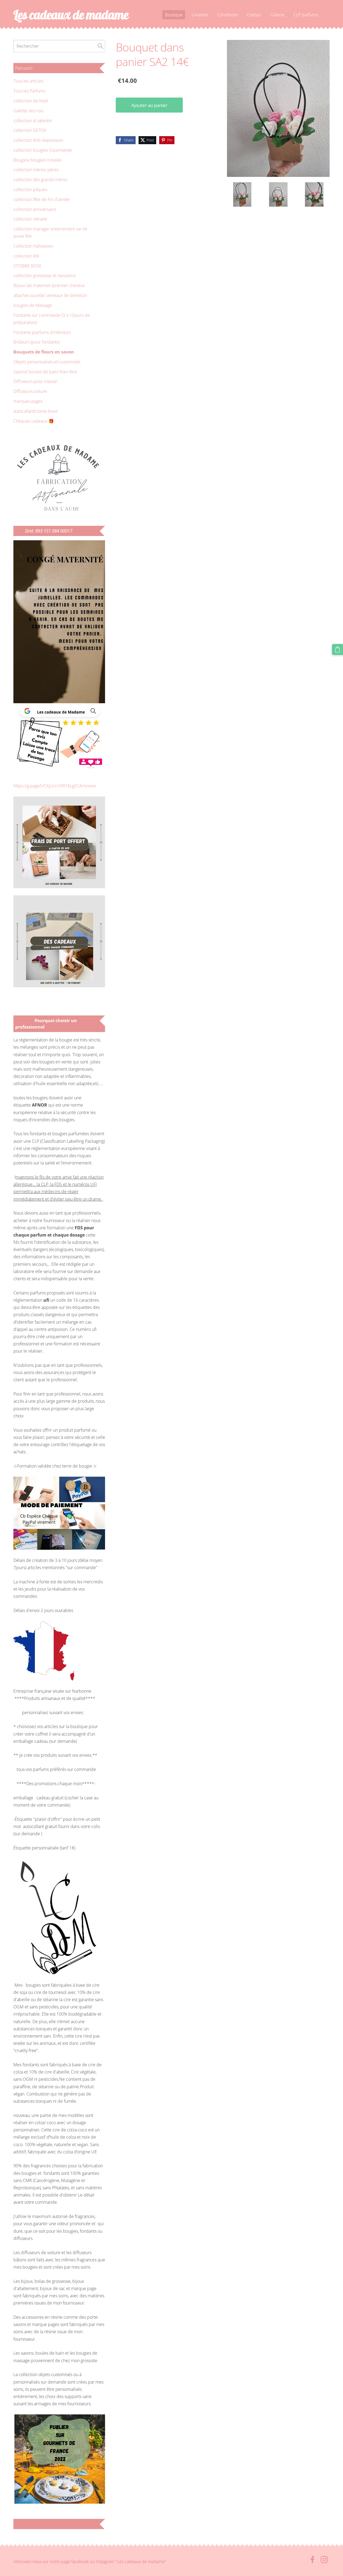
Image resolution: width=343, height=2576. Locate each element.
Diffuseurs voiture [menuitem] (30, 391)
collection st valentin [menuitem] (33, 121)
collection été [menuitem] (26, 256)
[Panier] (338, 649)
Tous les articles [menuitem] (28, 81)
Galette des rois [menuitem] (28, 111)
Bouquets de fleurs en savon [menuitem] (44, 352)
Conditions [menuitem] (228, 15)
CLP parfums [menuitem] (305, 15)
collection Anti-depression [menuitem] (38, 140)
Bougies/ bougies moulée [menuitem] (37, 160)
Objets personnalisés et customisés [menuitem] (47, 362)
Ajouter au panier (149, 105)
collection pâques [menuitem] (30, 189)
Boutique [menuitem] (174, 15)
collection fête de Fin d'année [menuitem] (42, 199)
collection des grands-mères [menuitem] (40, 180)
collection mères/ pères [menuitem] (36, 170)
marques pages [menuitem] (28, 401)
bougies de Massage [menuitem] (33, 305)
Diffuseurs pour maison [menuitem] (36, 381)
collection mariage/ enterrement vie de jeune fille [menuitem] (50, 232)
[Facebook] (312, 2560)
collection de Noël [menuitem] (31, 101)
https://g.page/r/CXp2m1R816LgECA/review (55, 786)
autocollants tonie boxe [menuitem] (36, 411)
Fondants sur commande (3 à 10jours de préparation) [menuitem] (52, 319)
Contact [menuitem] (254, 15)
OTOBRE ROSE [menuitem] (27, 266)
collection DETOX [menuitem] (30, 130)
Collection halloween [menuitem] (33, 246)
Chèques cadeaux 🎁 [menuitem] (34, 421)
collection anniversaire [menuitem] (35, 209)
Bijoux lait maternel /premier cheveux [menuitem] (49, 285)
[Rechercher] (100, 46)
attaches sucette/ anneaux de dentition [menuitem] (50, 295)
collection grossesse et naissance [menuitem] (45, 276)
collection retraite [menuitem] (30, 219)
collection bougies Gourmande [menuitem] (43, 150)
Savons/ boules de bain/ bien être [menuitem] (45, 372)
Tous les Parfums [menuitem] (29, 91)
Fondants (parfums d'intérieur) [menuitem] (42, 332)
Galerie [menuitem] (277, 15)
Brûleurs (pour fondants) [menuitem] (36, 342)
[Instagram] (324, 2560)
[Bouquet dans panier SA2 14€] (242, 194)
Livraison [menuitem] (200, 15)
